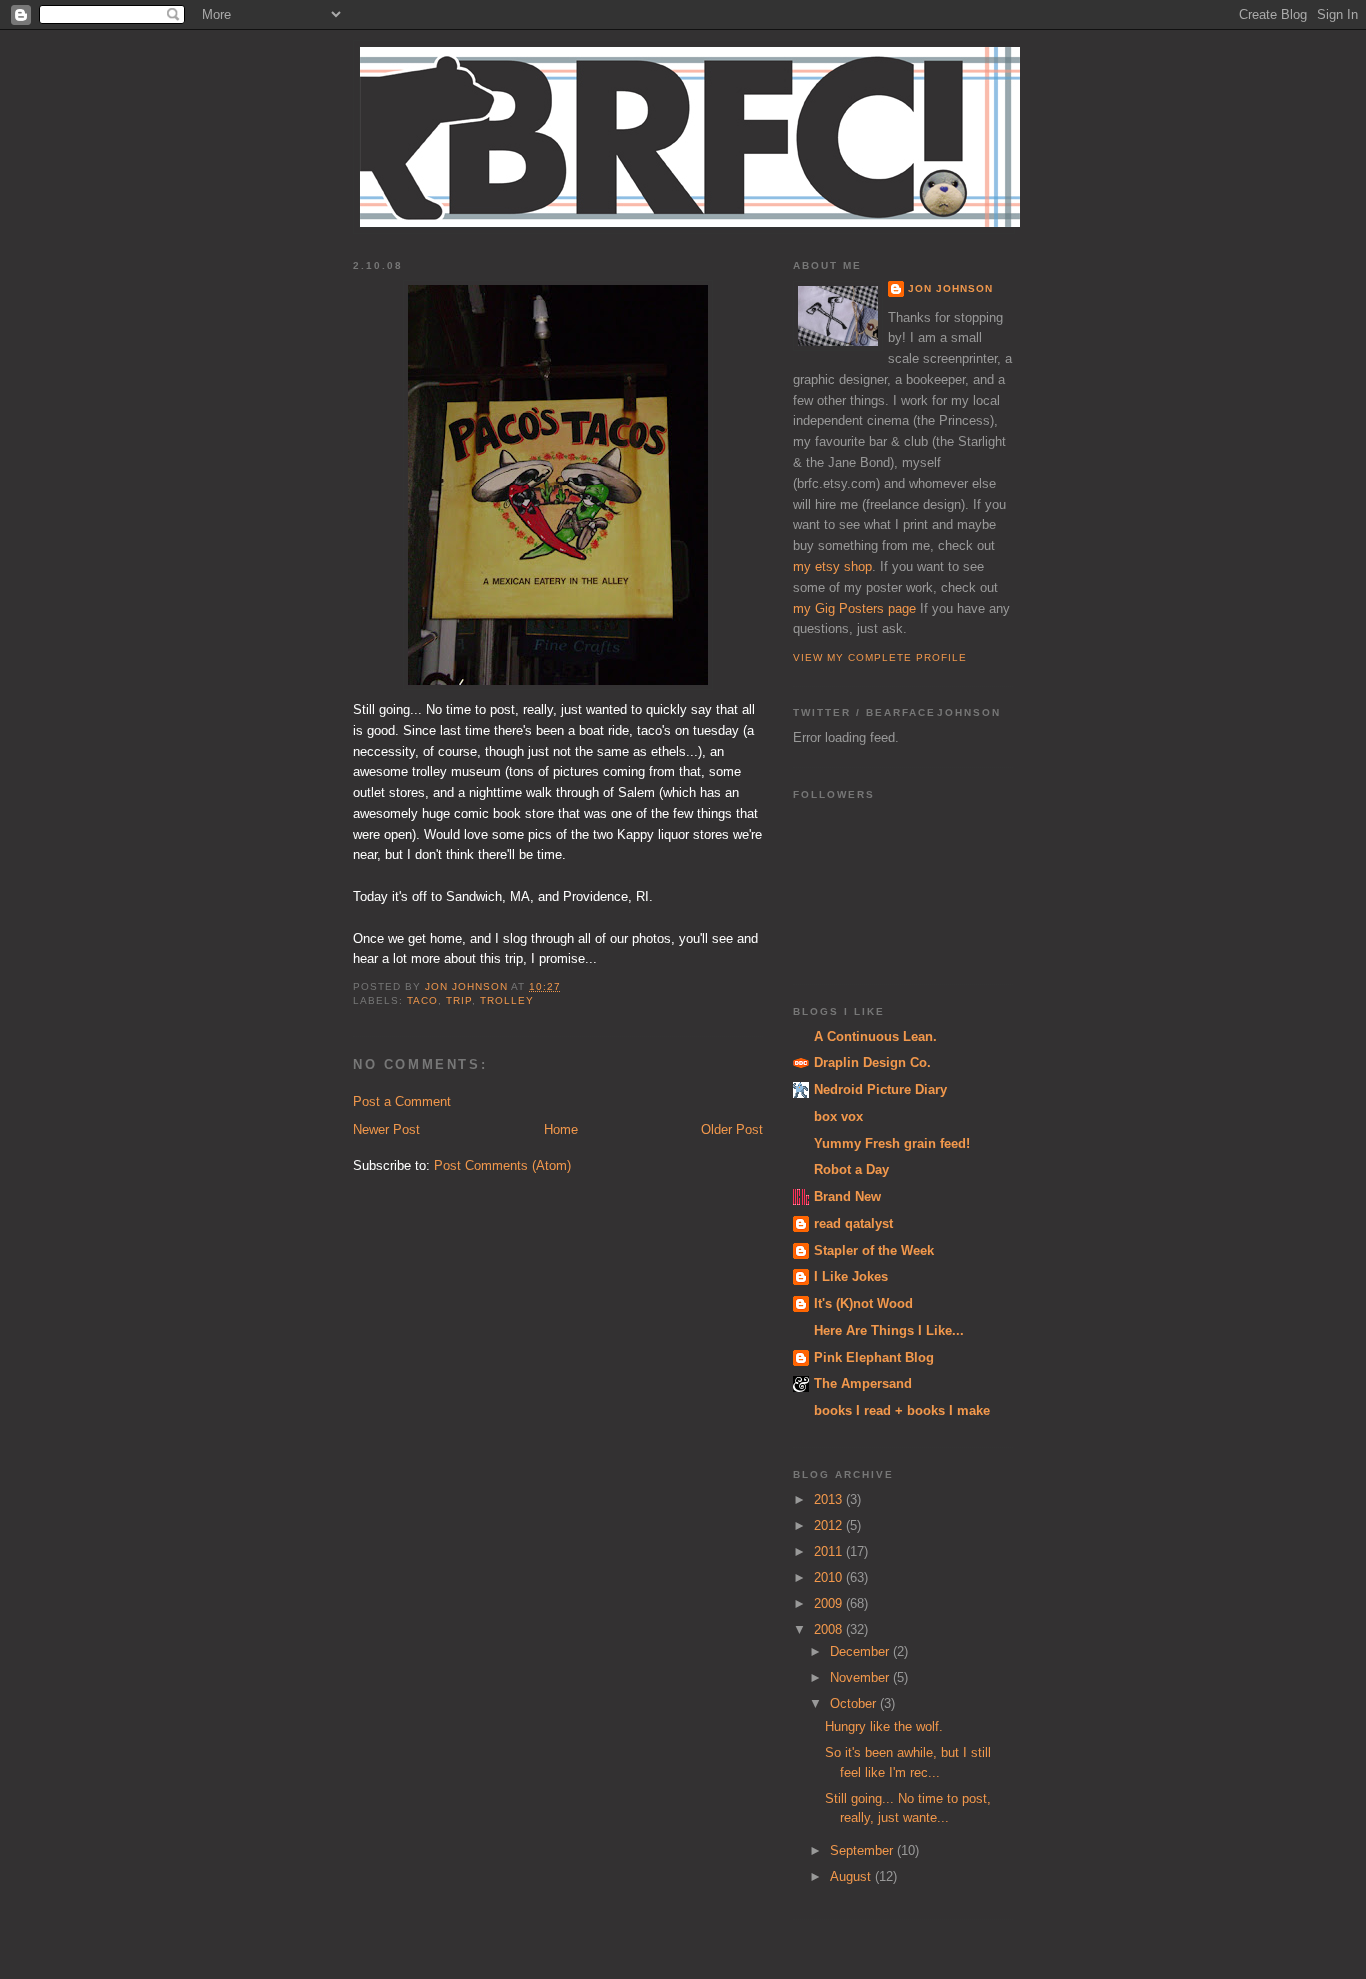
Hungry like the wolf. (884, 1726)
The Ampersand (863, 1383)
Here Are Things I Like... (889, 1330)
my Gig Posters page (854, 608)
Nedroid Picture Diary (880, 1089)
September (863, 1850)
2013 (830, 1499)
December (861, 1651)
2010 (830, 1577)
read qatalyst (853, 1223)
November (861, 1677)
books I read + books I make (902, 1410)
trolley (507, 1000)
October (855, 1703)
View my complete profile (880, 657)
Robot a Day (851, 1169)
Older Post (732, 1129)
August (852, 1876)
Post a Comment (402, 1101)
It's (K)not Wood (863, 1303)
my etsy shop (832, 566)
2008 (830, 1629)
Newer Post (386, 1129)
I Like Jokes (851, 1276)
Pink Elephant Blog (874, 1357)
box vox (838, 1116)
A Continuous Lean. (875, 1036)
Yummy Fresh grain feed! (892, 1143)
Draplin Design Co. (872, 1062)
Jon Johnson (950, 288)
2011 (830, 1551)
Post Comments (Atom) (502, 1165)
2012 (830, 1525)
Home (561, 1129)
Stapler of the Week (874, 1250)
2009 (830, 1603)
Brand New (847, 1196)
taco (422, 1000)
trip (459, 1000)
